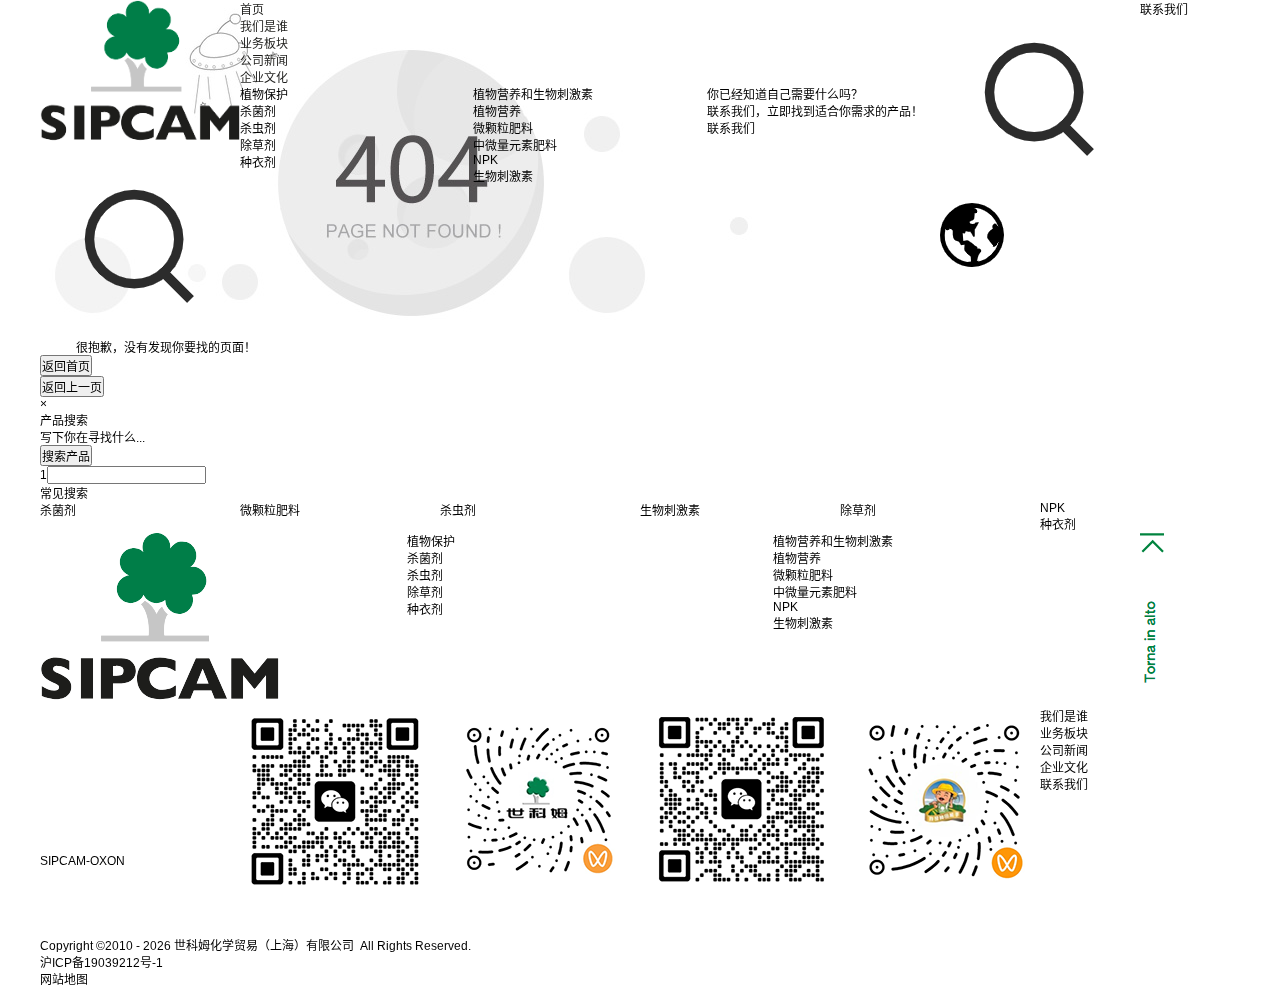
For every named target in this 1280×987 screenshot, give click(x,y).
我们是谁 (264, 27)
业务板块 (264, 44)
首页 (252, 10)
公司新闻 (264, 61)
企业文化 (264, 78)
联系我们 (1064, 785)
